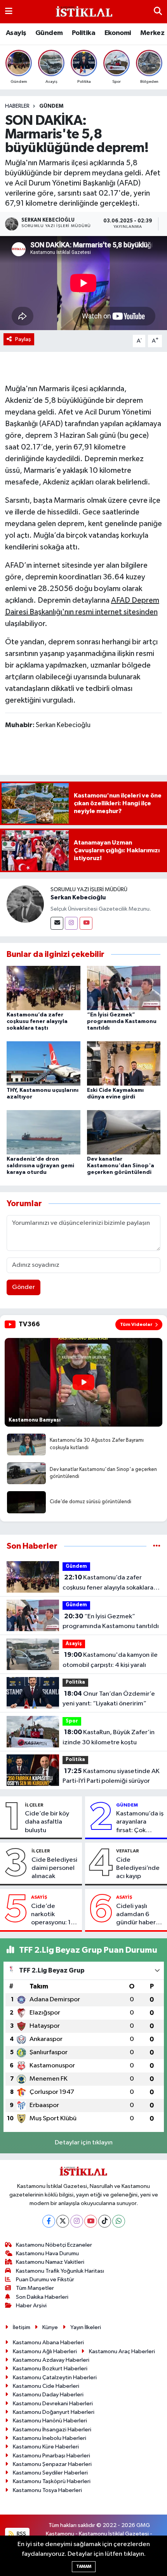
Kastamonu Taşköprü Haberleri (52, 2481)
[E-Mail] (57, 923)
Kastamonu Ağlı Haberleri (45, 2351)
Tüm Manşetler (35, 2288)
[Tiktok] (105, 2221)
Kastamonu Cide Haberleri (46, 2386)
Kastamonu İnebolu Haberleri (50, 2438)
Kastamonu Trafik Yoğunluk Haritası (60, 2271)
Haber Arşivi (31, 2306)
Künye (50, 2327)
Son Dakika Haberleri (42, 2297)
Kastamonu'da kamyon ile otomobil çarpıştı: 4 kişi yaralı (110, 1660)
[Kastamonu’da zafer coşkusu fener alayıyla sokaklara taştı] (43, 988)
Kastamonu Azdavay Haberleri (51, 2360)
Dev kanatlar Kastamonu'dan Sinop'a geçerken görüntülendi (121, 1166)
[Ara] (158, 11)
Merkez (152, 33)
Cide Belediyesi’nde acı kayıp (138, 1868)
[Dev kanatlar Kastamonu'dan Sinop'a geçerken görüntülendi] (124, 1132)
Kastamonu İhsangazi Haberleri (52, 2430)
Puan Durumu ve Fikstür (45, 2280)
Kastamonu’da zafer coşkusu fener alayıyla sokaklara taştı (37, 1021)
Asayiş (16, 33)
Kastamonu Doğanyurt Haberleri (54, 2412)
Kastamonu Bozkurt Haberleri (50, 2369)
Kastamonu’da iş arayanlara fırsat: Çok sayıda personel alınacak (140, 1822)
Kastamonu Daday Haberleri (48, 2395)
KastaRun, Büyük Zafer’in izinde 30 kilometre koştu (109, 1737)
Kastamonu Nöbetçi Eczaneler (54, 2245)
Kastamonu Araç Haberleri (122, 2351)
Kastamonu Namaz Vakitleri (50, 2262)
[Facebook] (49, 2221)
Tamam (84, 2566)
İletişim (22, 2327)
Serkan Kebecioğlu (78, 897)
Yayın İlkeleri (86, 2327)
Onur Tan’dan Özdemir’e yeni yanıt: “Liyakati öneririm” (109, 1699)
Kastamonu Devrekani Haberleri (53, 2404)
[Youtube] (86, 923)
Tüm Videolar (136, 1324)
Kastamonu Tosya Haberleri (47, 2490)
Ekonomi (118, 33)
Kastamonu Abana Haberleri (48, 2343)
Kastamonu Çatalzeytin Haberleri (55, 2378)
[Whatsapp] (119, 2221)
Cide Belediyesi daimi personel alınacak (54, 1868)
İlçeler (34, 1805)
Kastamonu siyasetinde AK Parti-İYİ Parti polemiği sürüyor (111, 1776)
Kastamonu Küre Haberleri (46, 2447)
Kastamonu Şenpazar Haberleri (52, 2464)
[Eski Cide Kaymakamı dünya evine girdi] (124, 1063)
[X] (63, 2221)
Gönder (23, 1287)
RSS (21, 2534)
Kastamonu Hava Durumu (47, 2253)
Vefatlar (128, 1851)
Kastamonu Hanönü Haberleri (50, 2421)
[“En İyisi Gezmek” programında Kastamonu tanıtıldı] (124, 988)
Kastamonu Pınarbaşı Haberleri (51, 2456)
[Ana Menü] (9, 11)
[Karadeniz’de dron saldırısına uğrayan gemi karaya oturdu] (43, 1132)
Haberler (17, 106)
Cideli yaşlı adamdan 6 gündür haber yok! (136, 1915)
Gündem (49, 33)
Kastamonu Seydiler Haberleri (50, 2473)
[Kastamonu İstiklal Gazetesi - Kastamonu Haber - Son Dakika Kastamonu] (83, 12)
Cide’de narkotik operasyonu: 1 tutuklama (51, 1915)
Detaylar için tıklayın (84, 2143)
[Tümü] (157, 1546)
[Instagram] (71, 923)
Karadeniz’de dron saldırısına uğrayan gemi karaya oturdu (40, 1166)
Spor (72, 1721)
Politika (83, 33)
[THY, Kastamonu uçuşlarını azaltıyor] (43, 1063)
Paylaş (23, 339)
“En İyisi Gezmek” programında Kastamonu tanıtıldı (122, 1021)
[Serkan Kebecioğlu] (25, 904)
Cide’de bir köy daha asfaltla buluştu (47, 1822)
